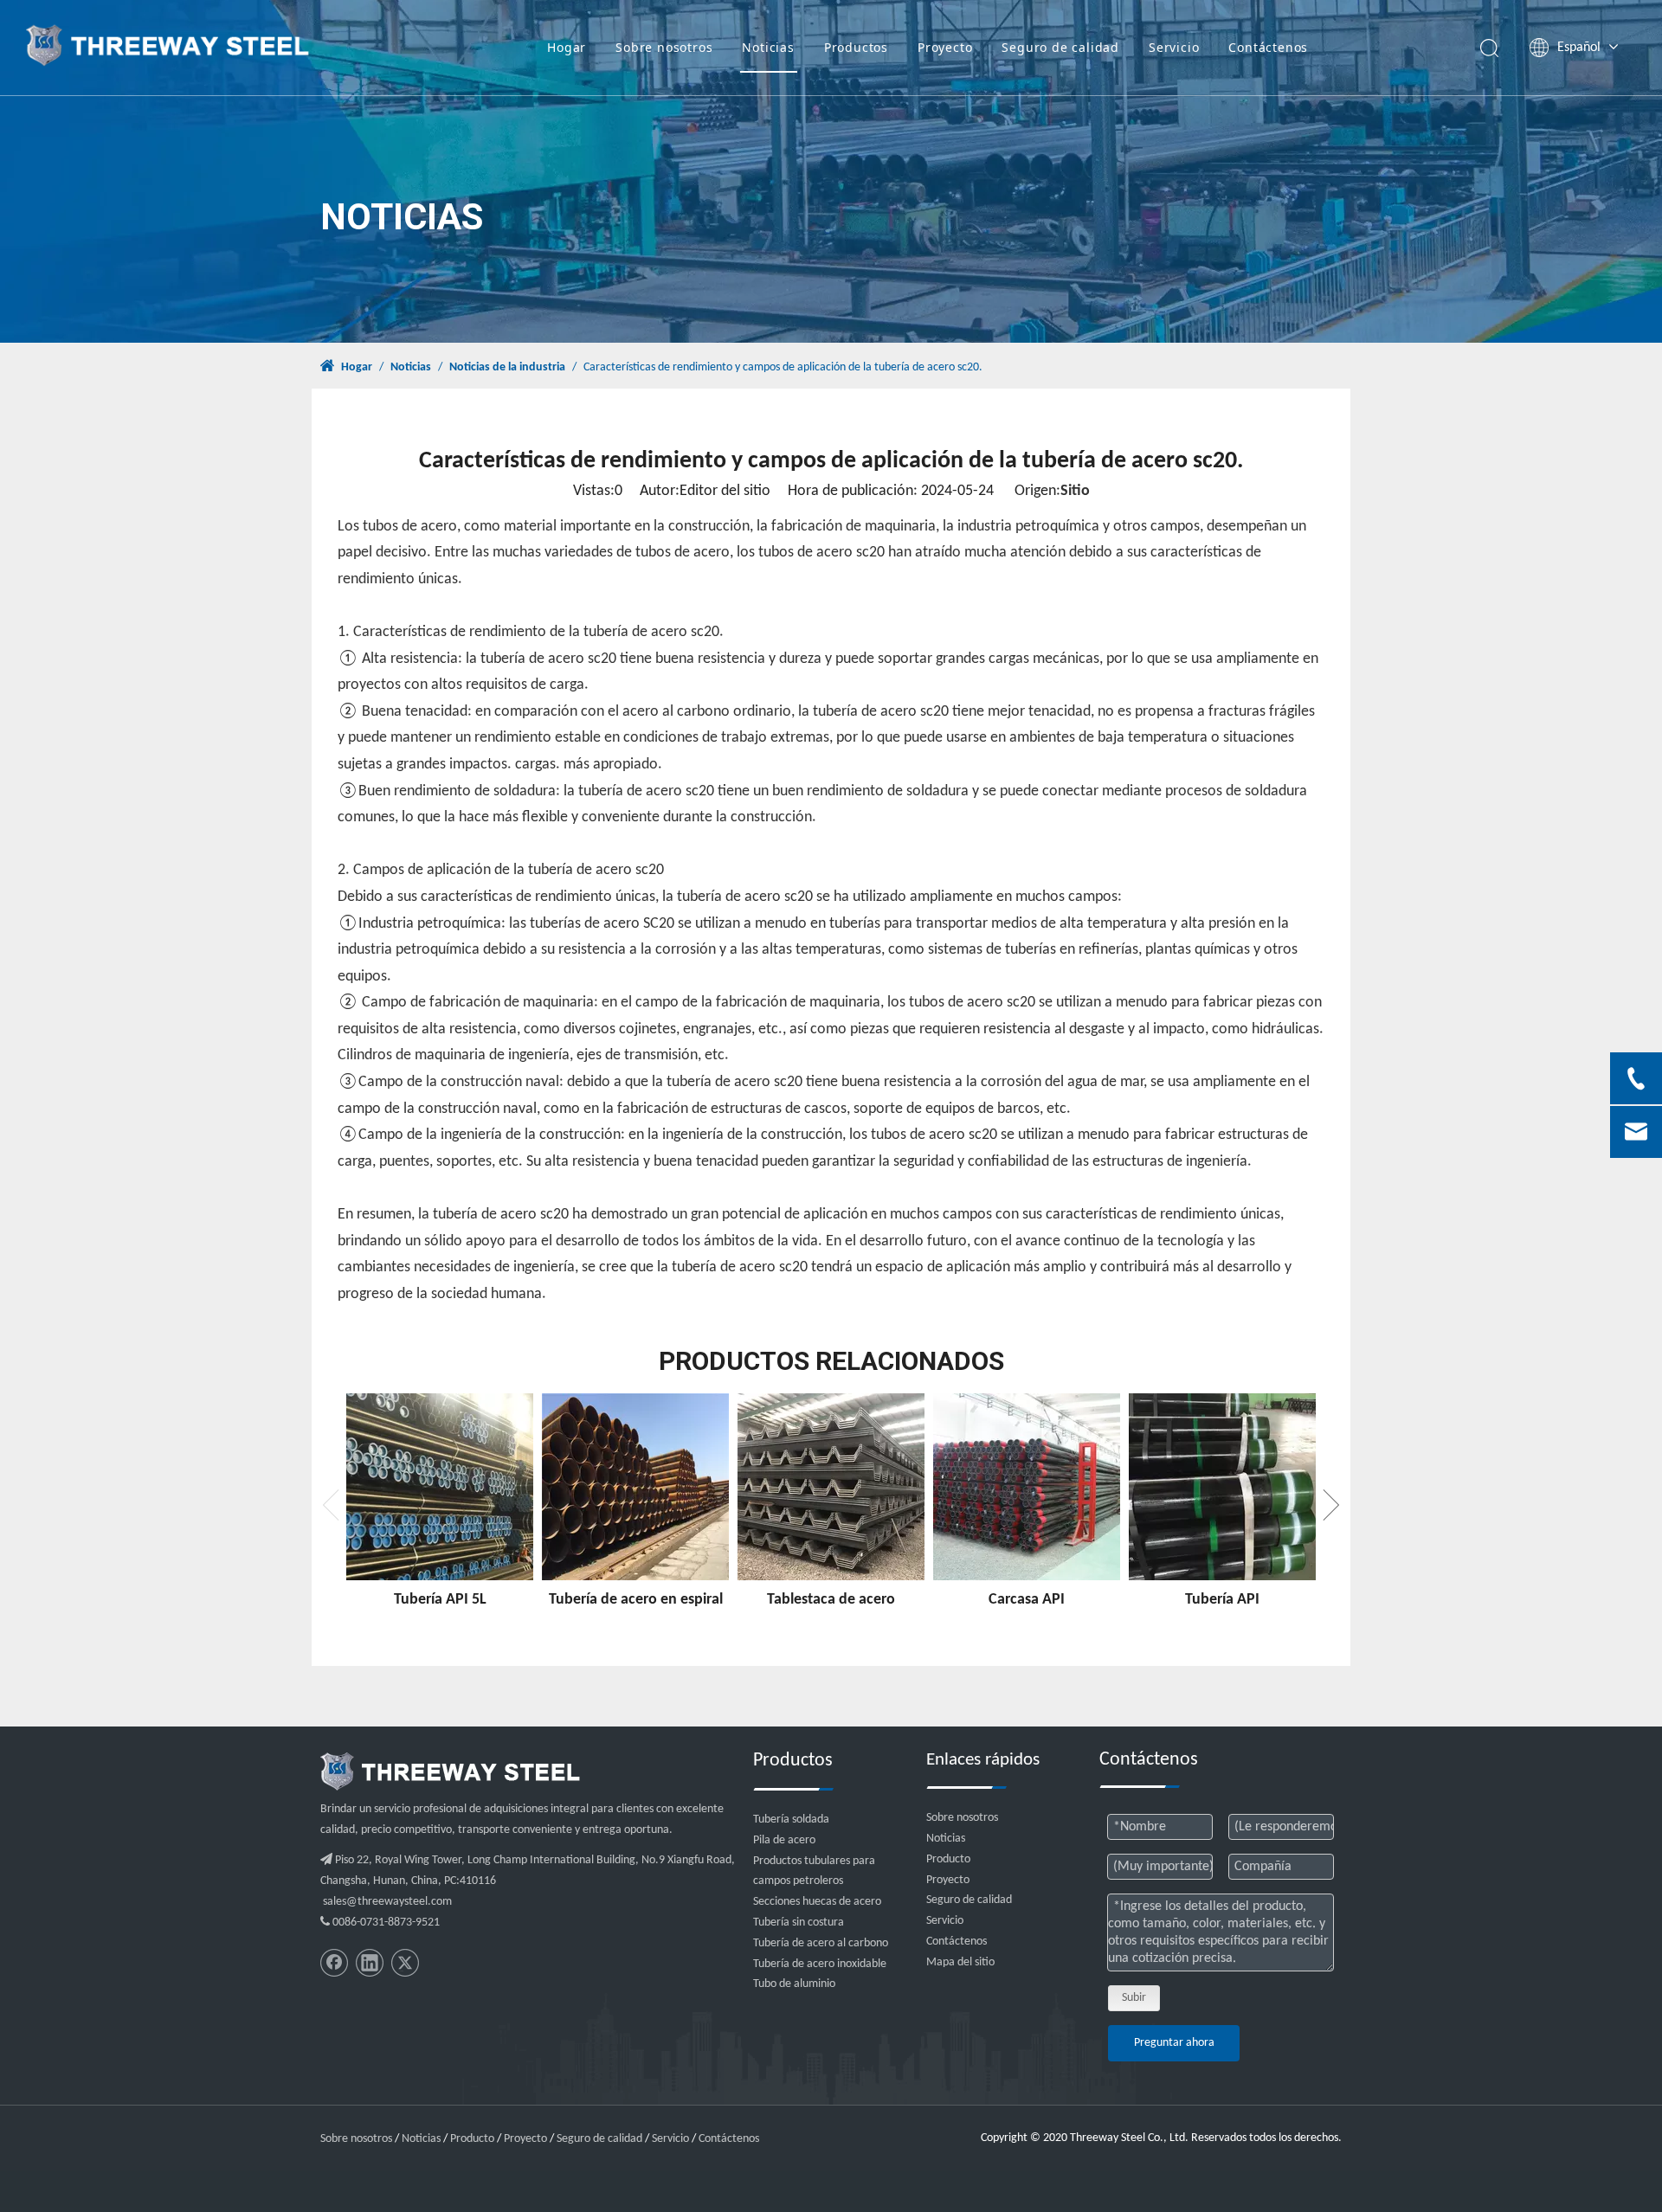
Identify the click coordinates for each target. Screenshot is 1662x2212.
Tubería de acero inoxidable (820, 1964)
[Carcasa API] (1027, 1487)
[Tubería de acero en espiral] (635, 1487)
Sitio (1075, 491)
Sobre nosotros (664, 47)
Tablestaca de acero (831, 1600)
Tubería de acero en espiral (636, 1600)
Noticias (768, 47)
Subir (1134, 1998)
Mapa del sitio (960, 1962)
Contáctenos (1268, 47)
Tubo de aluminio (794, 1984)
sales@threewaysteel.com (387, 1902)
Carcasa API (1027, 1600)
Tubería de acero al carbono (821, 1943)
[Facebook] (334, 1963)
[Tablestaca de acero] (831, 1487)
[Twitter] (405, 1963)
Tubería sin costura (799, 1923)
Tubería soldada (791, 1820)
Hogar (567, 47)
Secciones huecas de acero (817, 1902)
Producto (948, 1859)
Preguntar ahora (1174, 2043)
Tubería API (1222, 1600)
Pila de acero (784, 1840)
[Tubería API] (1222, 1487)
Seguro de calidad (1060, 47)
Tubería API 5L (440, 1600)
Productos (856, 47)
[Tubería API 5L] (440, 1487)
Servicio (1174, 47)
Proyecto (945, 47)
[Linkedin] (370, 1963)
